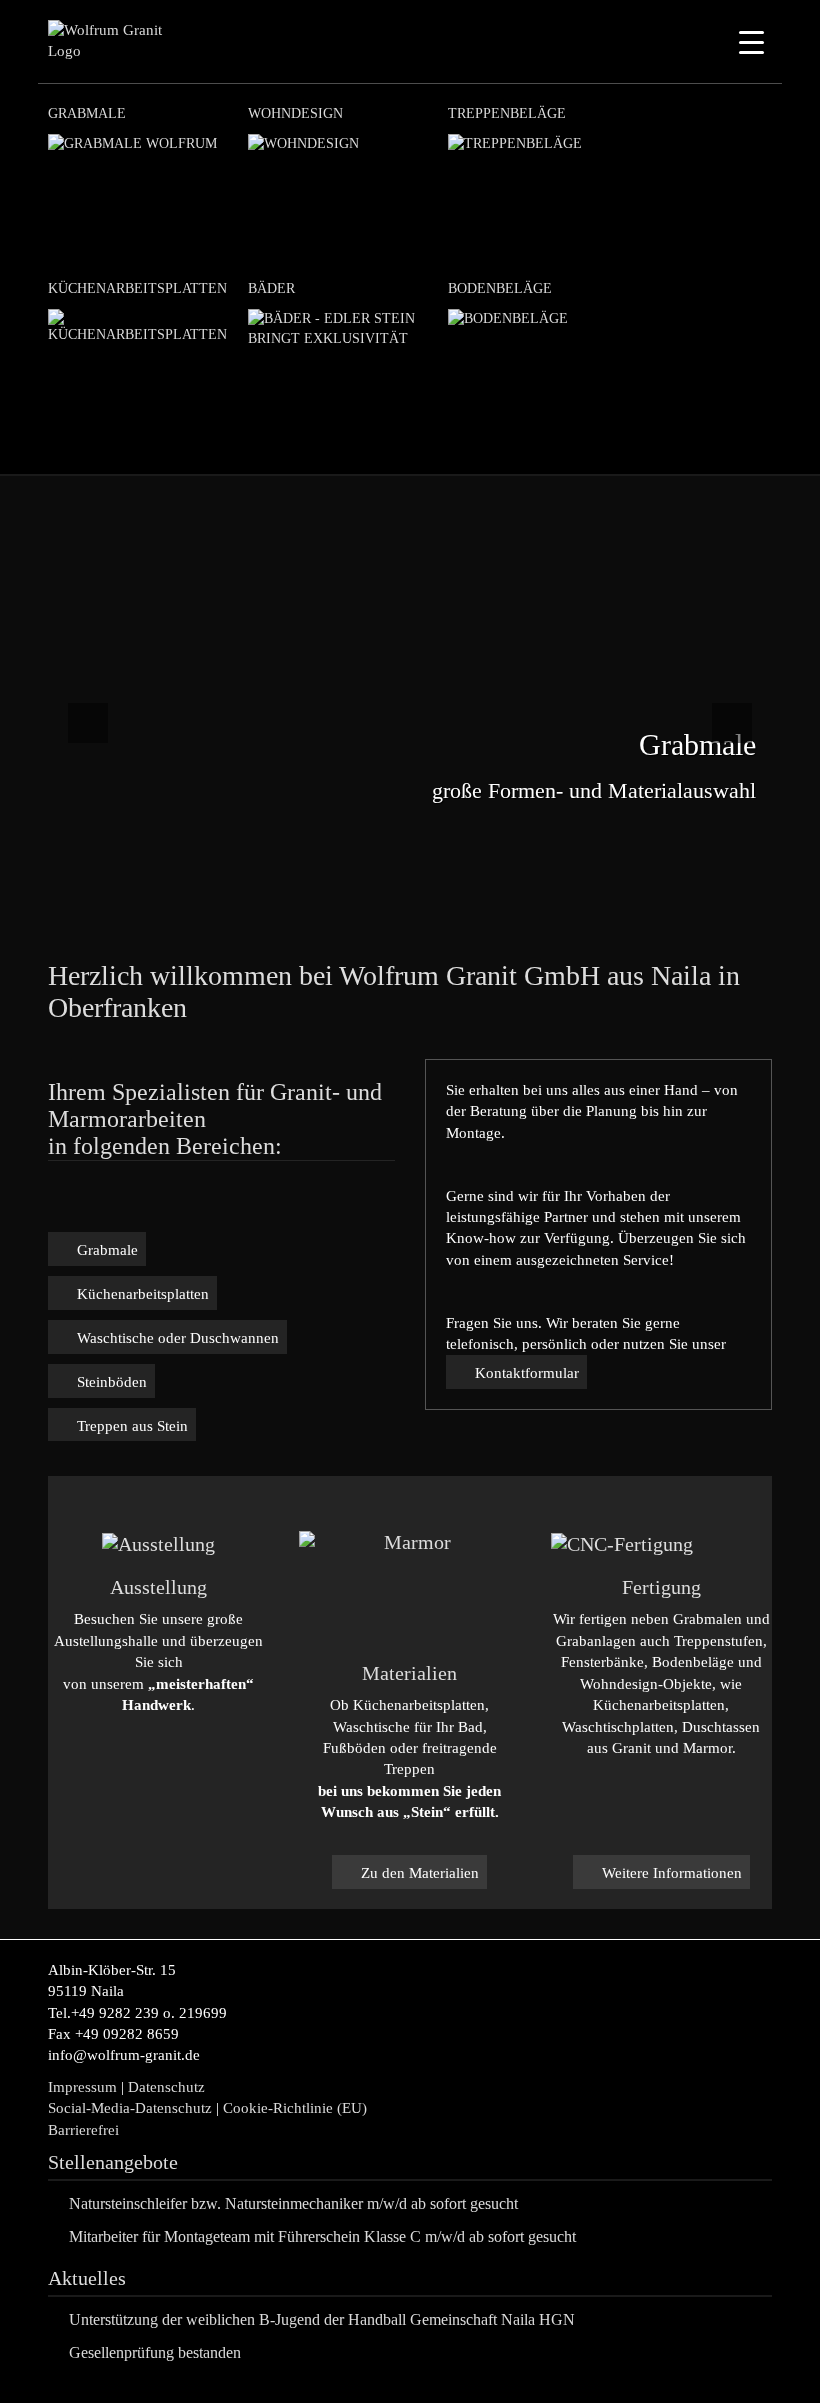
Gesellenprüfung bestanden (155, 2352)
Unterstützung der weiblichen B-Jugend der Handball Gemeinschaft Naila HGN (322, 2319)
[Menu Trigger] (751, 42)
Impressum (82, 2087)
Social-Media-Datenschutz (130, 2108)
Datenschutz (166, 2087)
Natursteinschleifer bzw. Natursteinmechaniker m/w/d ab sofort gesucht (293, 2203)
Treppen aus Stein (132, 1426)
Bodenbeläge (500, 288)
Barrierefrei (83, 2130)
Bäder (271, 288)
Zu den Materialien (420, 1873)
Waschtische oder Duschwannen (178, 1338)
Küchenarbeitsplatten (137, 288)
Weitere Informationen (672, 1873)
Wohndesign (295, 113)
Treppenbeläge (507, 113)
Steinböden (112, 1382)
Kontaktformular (527, 1373)
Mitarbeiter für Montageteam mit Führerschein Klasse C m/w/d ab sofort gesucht (322, 2236)
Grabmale (87, 113)
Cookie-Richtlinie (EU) (297, 2108)
